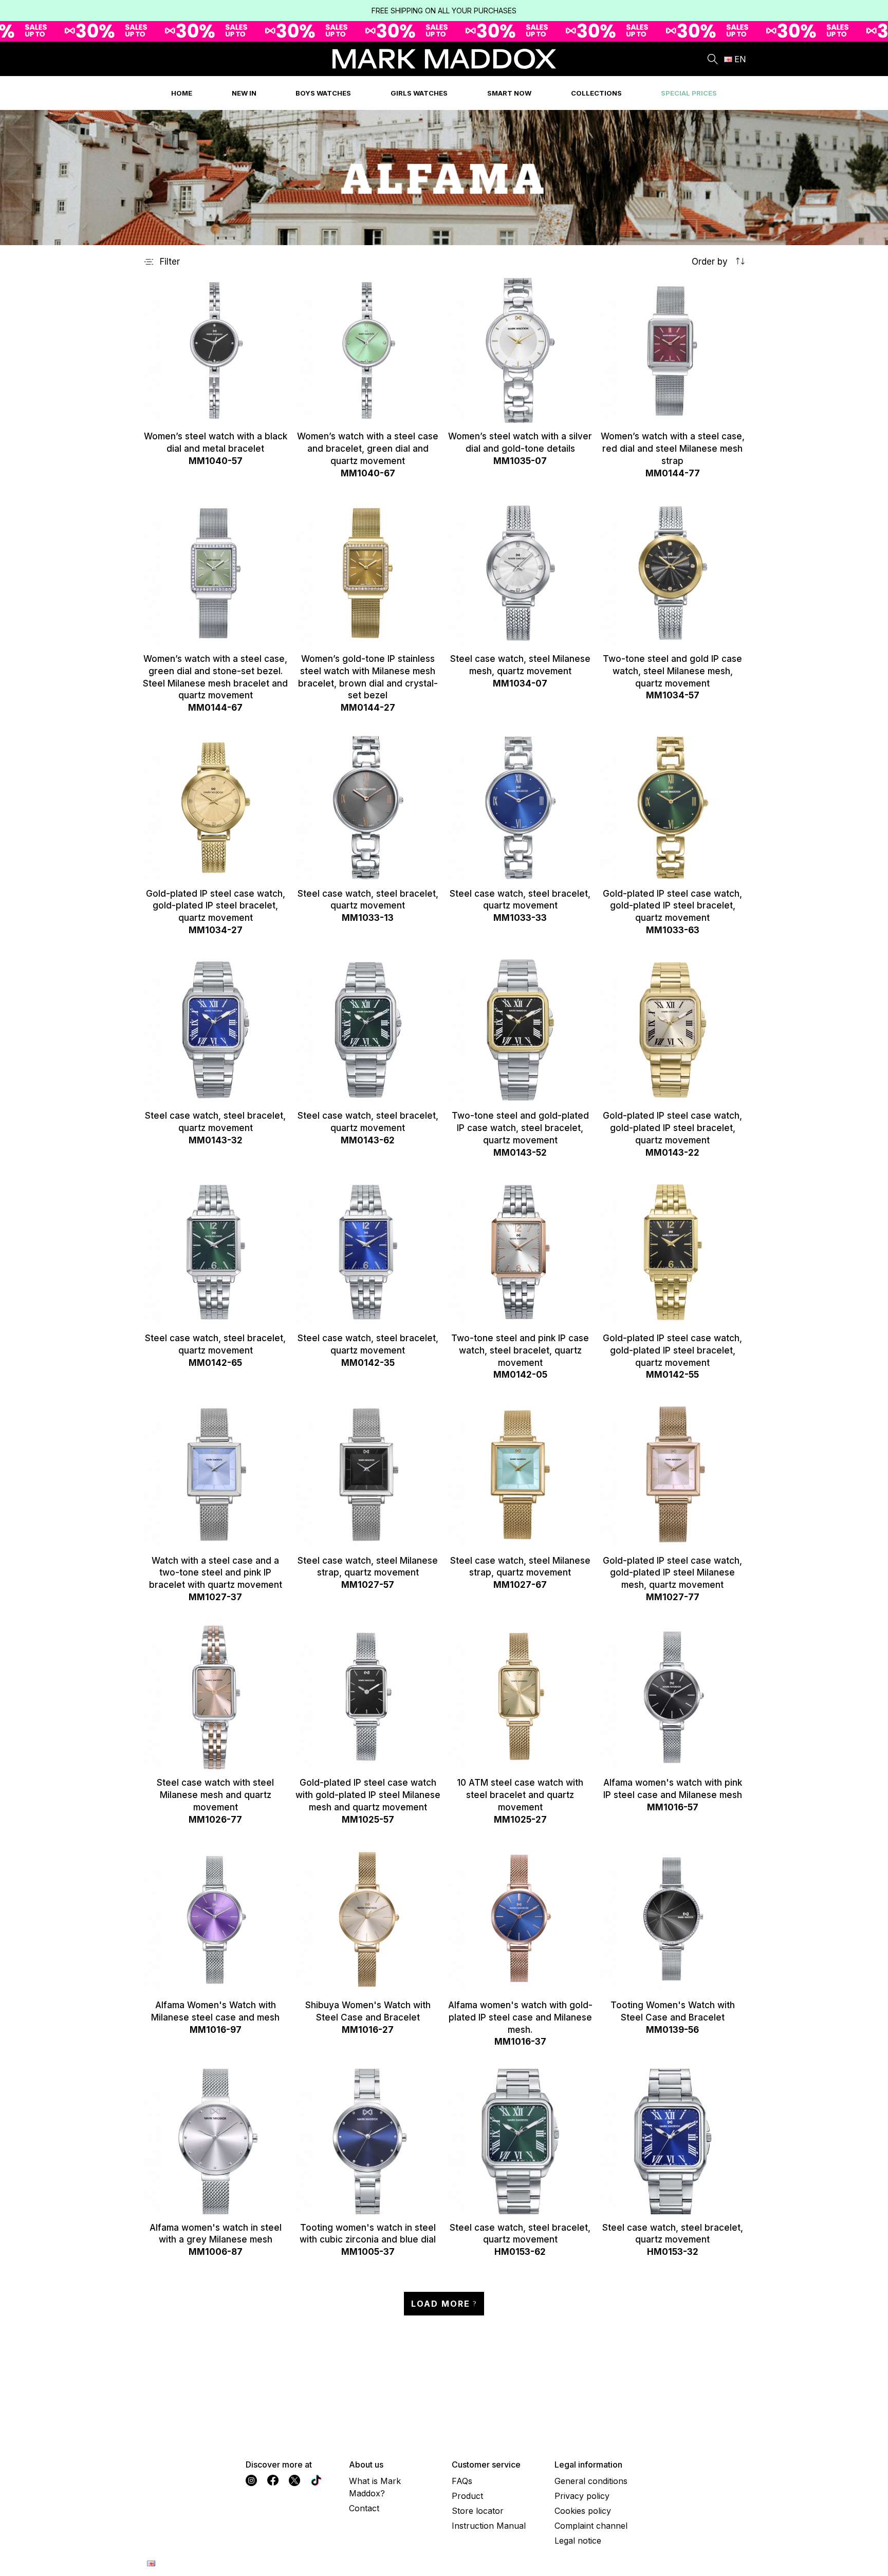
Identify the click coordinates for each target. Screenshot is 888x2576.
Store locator (478, 2511)
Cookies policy (583, 2511)
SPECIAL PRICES (689, 93)
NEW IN (244, 93)
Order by (711, 262)
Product (467, 2496)
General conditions (591, 2481)
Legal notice (578, 2541)
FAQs (462, 2481)
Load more (441, 2304)
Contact (364, 2508)
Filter (170, 262)
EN (740, 59)
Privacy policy (582, 2496)
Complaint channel (591, 2526)
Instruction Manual (489, 2526)
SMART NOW (509, 93)
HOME (182, 93)
